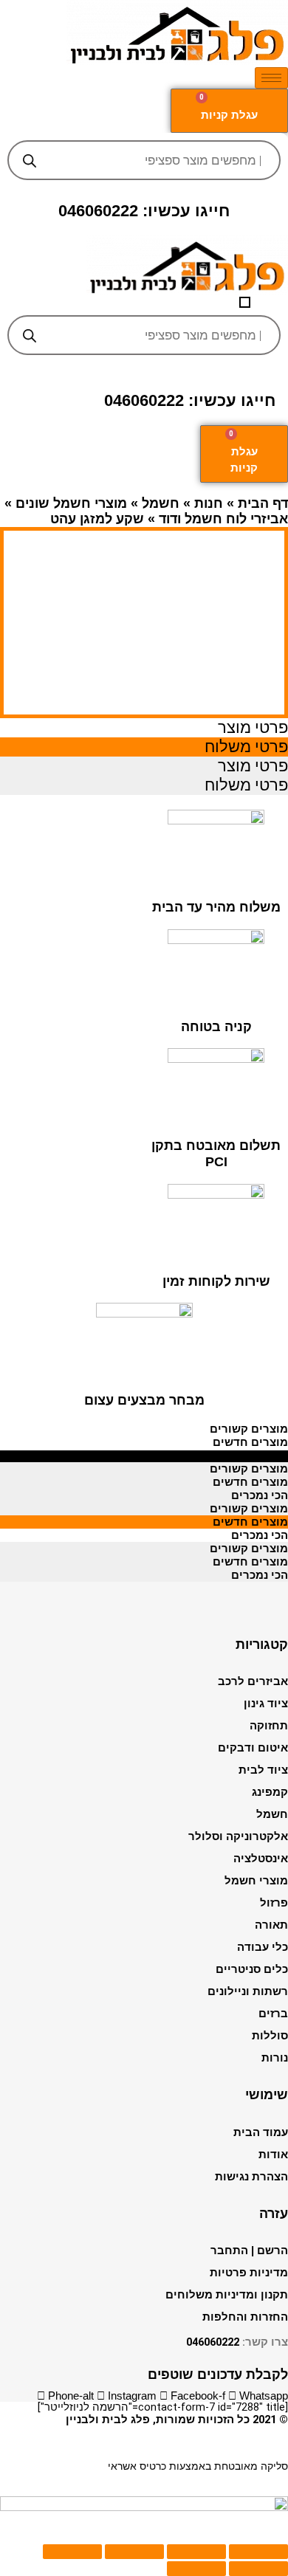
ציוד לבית (263, 1770)
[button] (245, 302)
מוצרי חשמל (256, 1881)
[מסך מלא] (134, 2552)
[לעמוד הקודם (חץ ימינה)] (258, 2569)
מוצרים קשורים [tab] (249, 1429)
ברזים (273, 2014)
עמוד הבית (261, 2132)
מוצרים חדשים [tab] (250, 1442)
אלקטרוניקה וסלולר (238, 1836)
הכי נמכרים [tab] (260, 1456)
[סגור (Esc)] (258, 2552)
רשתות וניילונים (248, 1991)
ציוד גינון (266, 1704)
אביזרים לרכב (253, 1681)
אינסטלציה (261, 1859)
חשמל (161, 503)
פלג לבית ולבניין (108, 2420)
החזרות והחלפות (245, 2317)
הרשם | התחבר (249, 2250)
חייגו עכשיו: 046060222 (144, 211)
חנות (209, 503)
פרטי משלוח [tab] (246, 747)
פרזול (274, 1903)
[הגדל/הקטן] (72, 2552)
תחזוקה (269, 1726)
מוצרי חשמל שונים (71, 503)
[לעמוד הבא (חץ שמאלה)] (196, 2569)
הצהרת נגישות (251, 2177)
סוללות (270, 2036)
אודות (273, 2155)
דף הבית (263, 503)
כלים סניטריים (252, 1969)
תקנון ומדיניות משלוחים (227, 2295)
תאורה (271, 1925)
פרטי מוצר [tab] (253, 727)
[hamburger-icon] (271, 78)
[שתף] (196, 2552)
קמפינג (270, 1792)
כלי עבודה (263, 1947)
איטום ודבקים (253, 1748)
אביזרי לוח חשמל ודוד (223, 519)
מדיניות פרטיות (249, 2273)
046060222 (213, 2342)
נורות (275, 2058)
